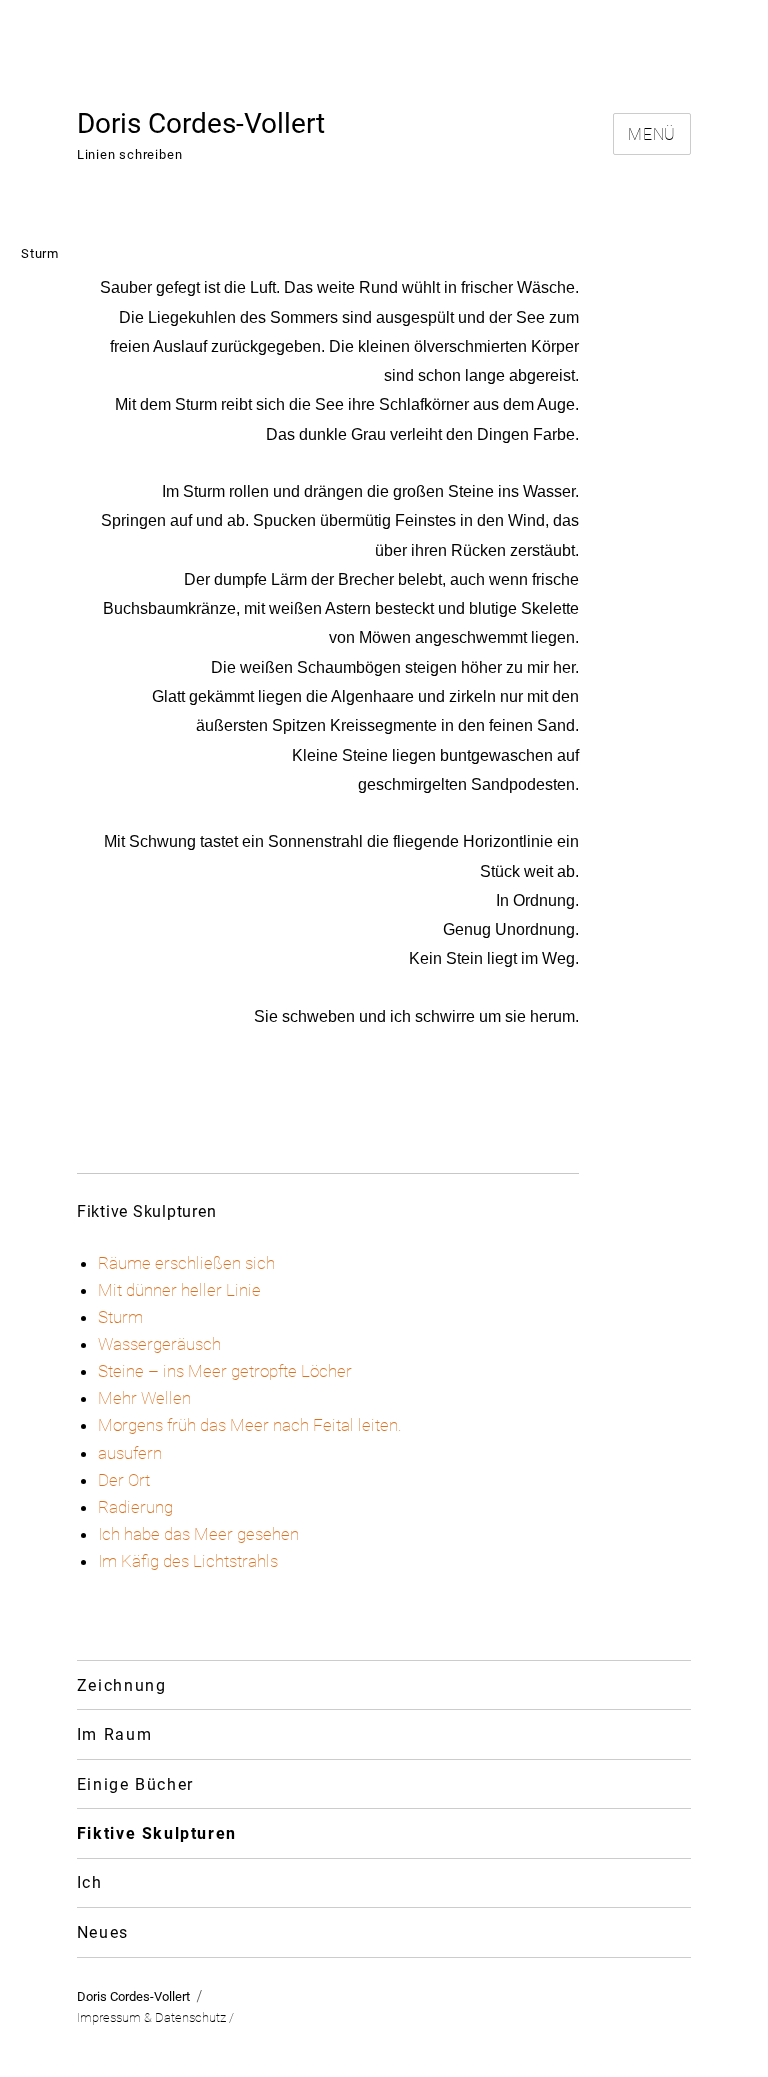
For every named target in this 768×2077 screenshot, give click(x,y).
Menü (652, 134)
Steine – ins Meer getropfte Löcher (225, 1371)
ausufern (130, 1453)
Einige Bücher (135, 1784)
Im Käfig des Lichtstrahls (188, 1561)
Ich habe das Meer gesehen (198, 1534)
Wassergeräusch (159, 1344)
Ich (90, 1882)
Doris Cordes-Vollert (201, 123)
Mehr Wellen (144, 1398)
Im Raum (114, 1734)
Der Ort (124, 1480)
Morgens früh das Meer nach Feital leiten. (250, 1425)
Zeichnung (122, 1685)
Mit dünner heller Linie (179, 1290)
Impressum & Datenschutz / (155, 2017)
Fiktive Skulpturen (157, 1833)
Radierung (135, 1507)
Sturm (120, 1317)
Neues (103, 1932)
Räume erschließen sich (186, 1263)
